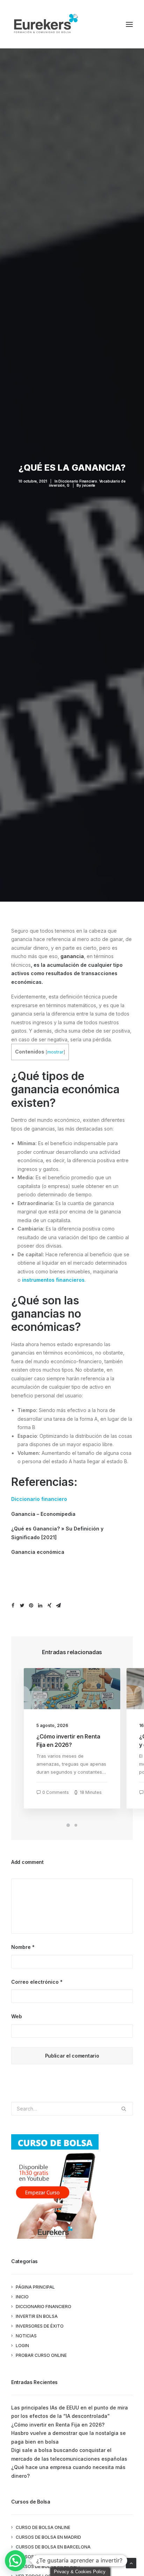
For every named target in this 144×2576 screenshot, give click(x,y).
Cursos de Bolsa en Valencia (51, 2557)
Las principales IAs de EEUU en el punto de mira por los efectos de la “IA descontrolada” (70, 2412)
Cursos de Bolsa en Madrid (48, 2537)
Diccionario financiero (39, 1499)
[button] (15, 2561)
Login (22, 2346)
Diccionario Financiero (44, 2307)
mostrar (55, 1052)
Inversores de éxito (40, 2326)
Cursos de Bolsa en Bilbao (48, 2566)
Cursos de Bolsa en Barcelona (53, 2547)
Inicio (22, 2297)
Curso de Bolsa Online (43, 2527)
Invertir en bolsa (37, 2316)
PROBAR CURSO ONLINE (41, 2355)
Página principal (35, 2287)
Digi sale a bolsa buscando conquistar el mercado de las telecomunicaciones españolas (69, 2454)
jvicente (89, 485)
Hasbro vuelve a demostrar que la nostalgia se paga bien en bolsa (69, 2437)
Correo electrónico (37, 1982)
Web (17, 2016)
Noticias (26, 2336)
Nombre (23, 1947)
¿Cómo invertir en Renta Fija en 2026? (58, 2425)
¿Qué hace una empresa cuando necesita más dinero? (68, 2471)
